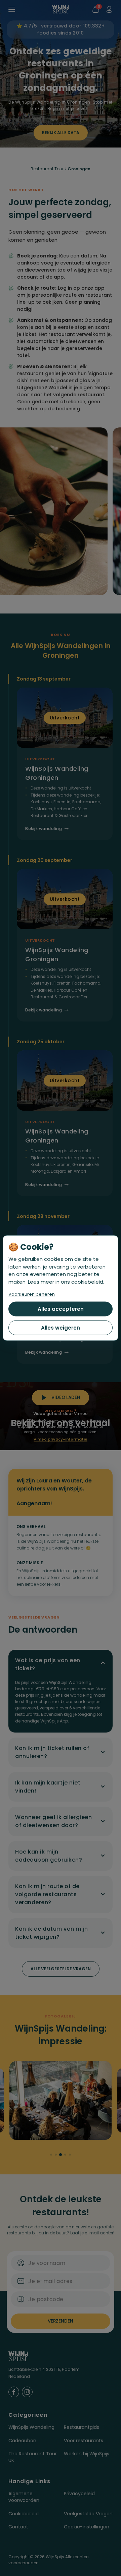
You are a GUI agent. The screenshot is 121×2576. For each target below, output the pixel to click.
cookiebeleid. (88, 1281)
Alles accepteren (61, 1309)
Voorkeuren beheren (32, 1294)
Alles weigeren (61, 1328)
